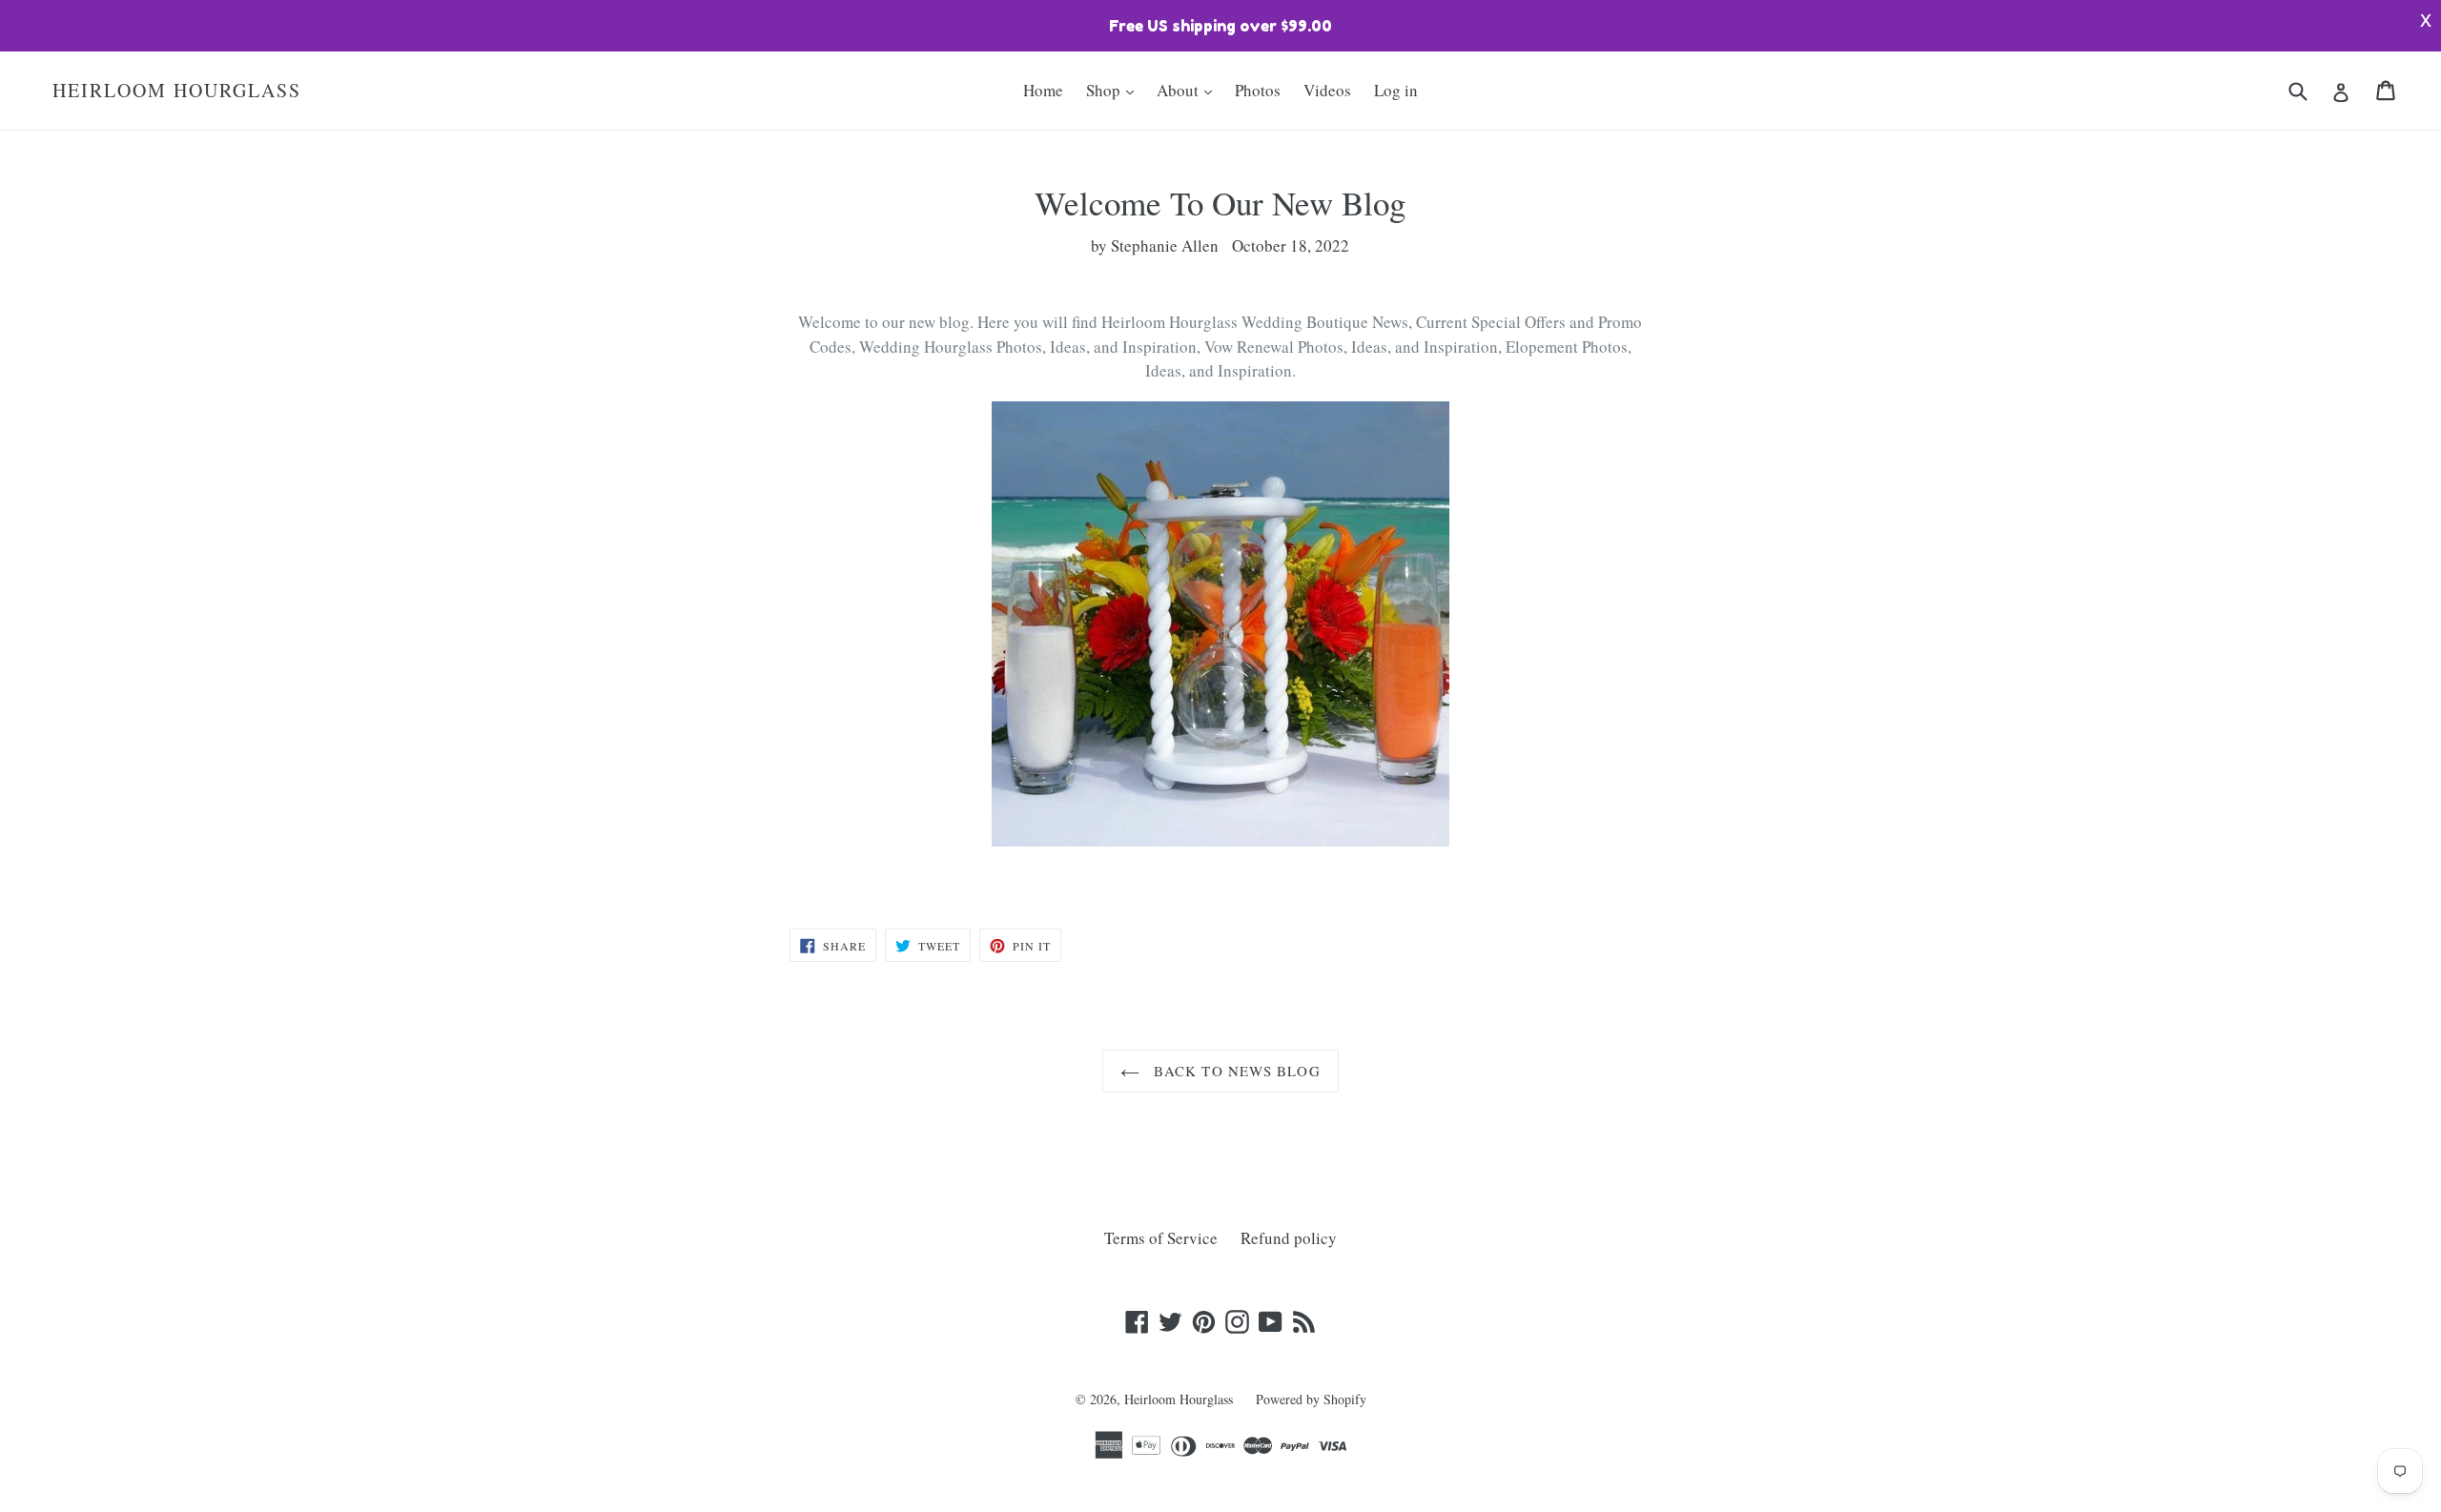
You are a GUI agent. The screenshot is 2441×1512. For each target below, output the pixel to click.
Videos (1327, 90)
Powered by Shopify (1311, 1399)
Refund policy (1289, 1238)
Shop (1105, 90)
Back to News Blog (1235, 1071)
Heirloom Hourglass (177, 91)
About (1179, 90)
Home (1043, 90)
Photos (1258, 90)
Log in (1396, 90)
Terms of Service (1161, 1238)
